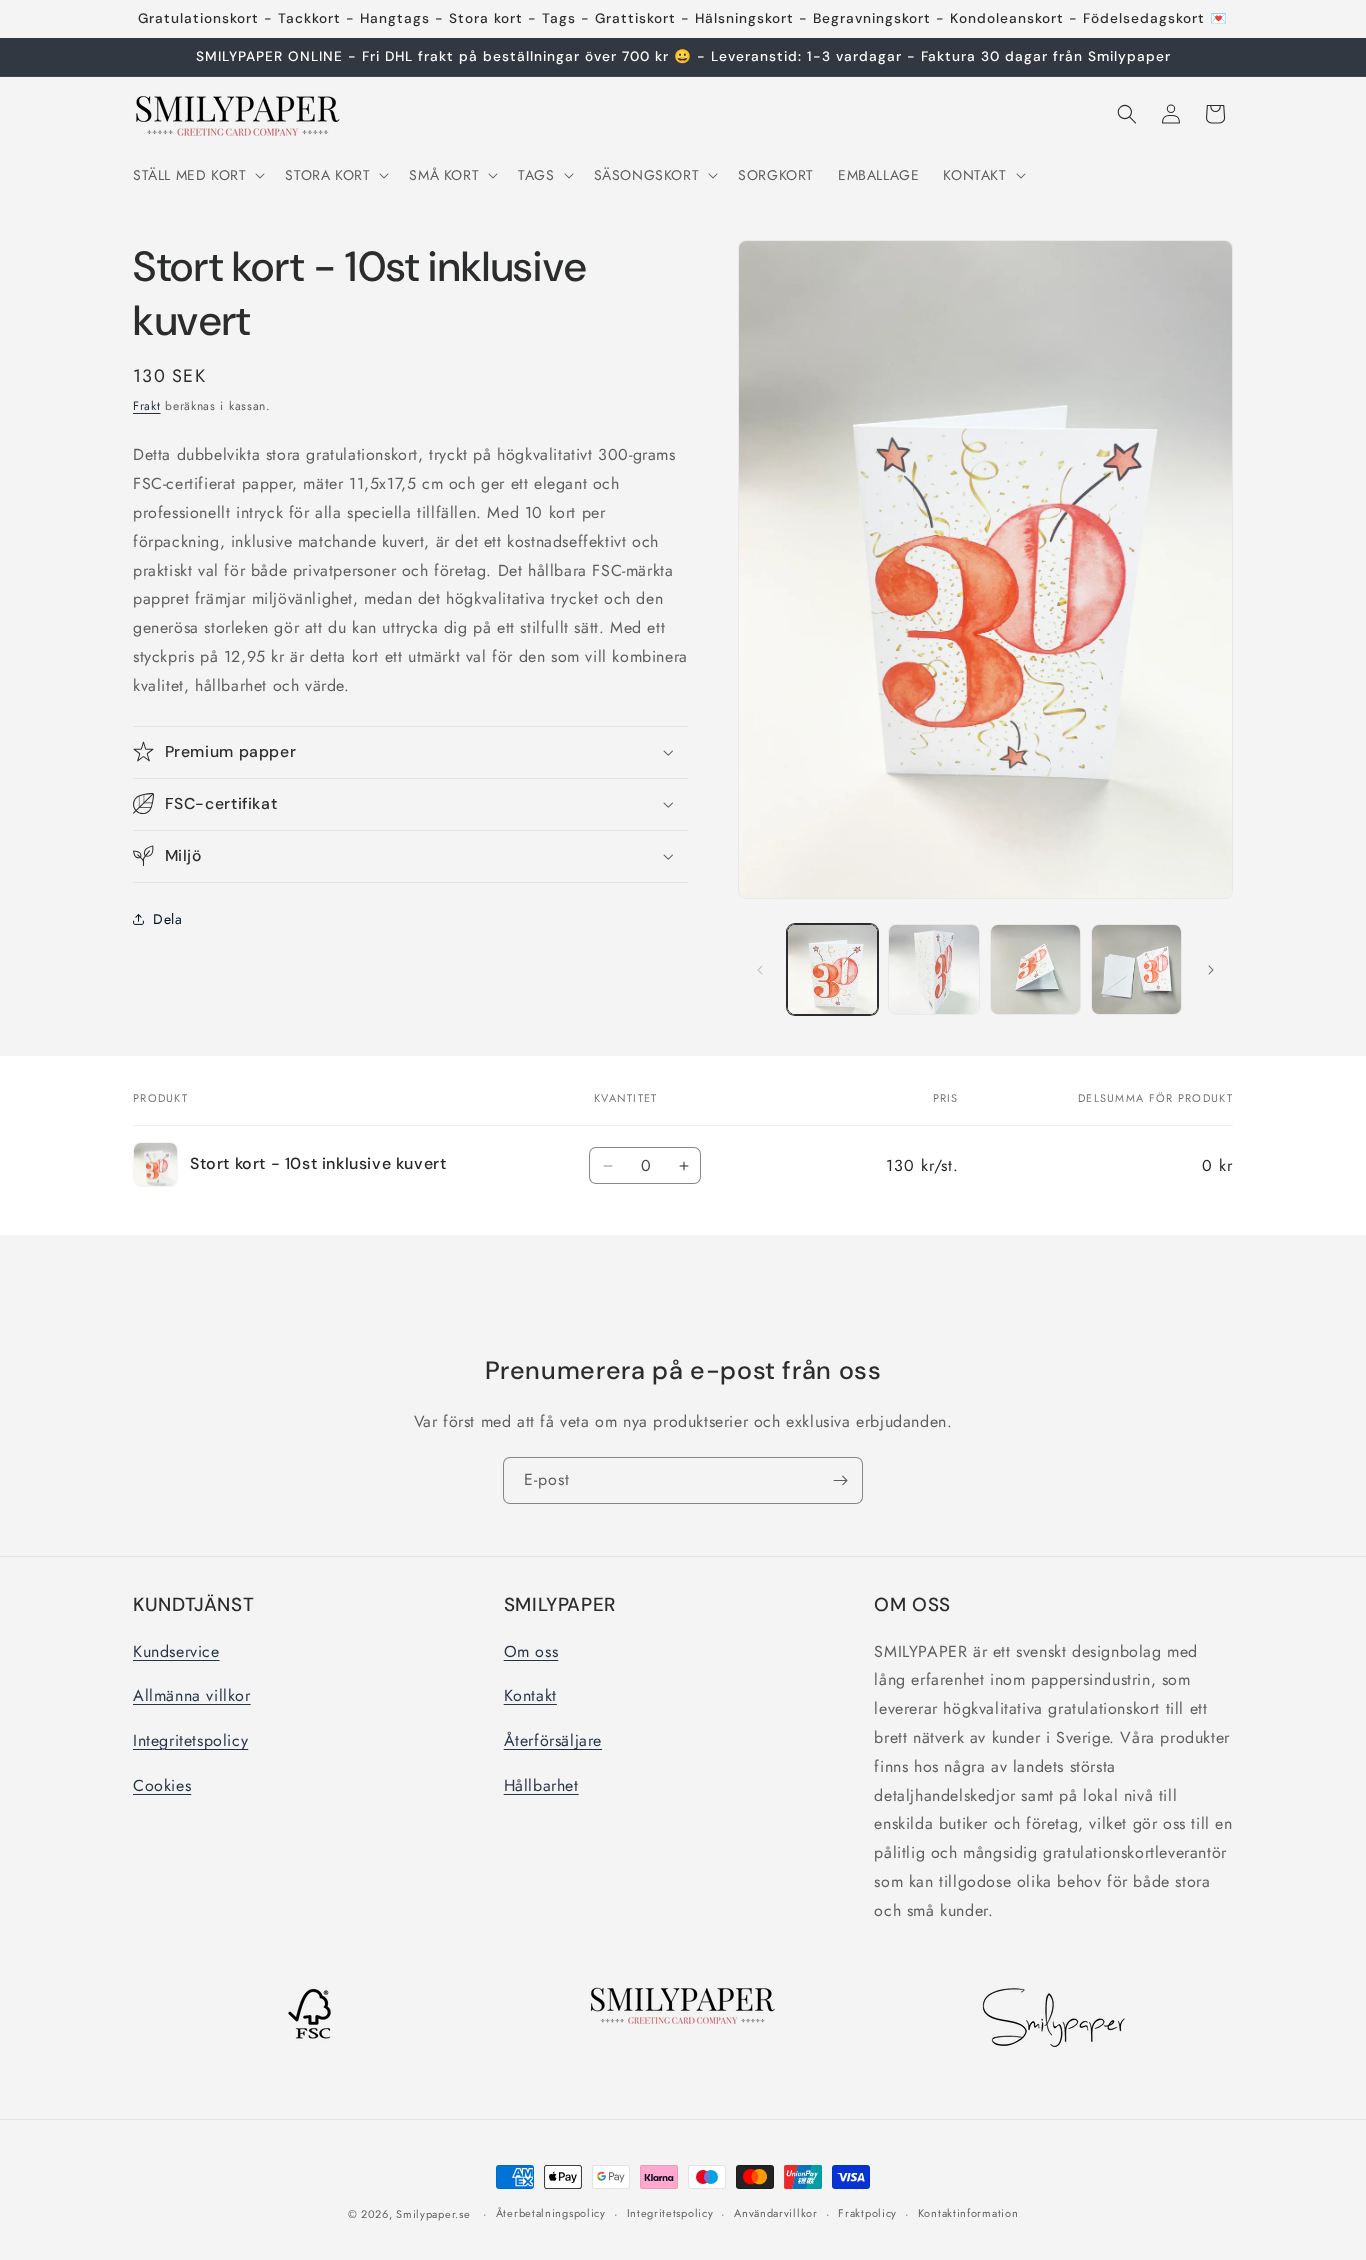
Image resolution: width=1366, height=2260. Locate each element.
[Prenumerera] (840, 1480)
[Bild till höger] (1211, 970)
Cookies (162, 1784)
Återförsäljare (553, 1740)
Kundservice (176, 1650)
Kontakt (530, 1695)
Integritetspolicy (190, 1740)
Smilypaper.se (433, 2214)
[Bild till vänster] (760, 970)
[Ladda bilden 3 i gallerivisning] (1035, 969)
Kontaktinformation (968, 2214)
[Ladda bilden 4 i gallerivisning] (1136, 969)
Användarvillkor (776, 2214)
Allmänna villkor (192, 1695)
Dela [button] (167, 919)
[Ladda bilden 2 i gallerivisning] (933, 969)
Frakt (147, 406)
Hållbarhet (541, 1784)
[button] (197, 175)
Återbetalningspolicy (551, 2214)
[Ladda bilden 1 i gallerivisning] (832, 969)
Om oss (531, 1650)
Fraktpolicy (867, 2214)
